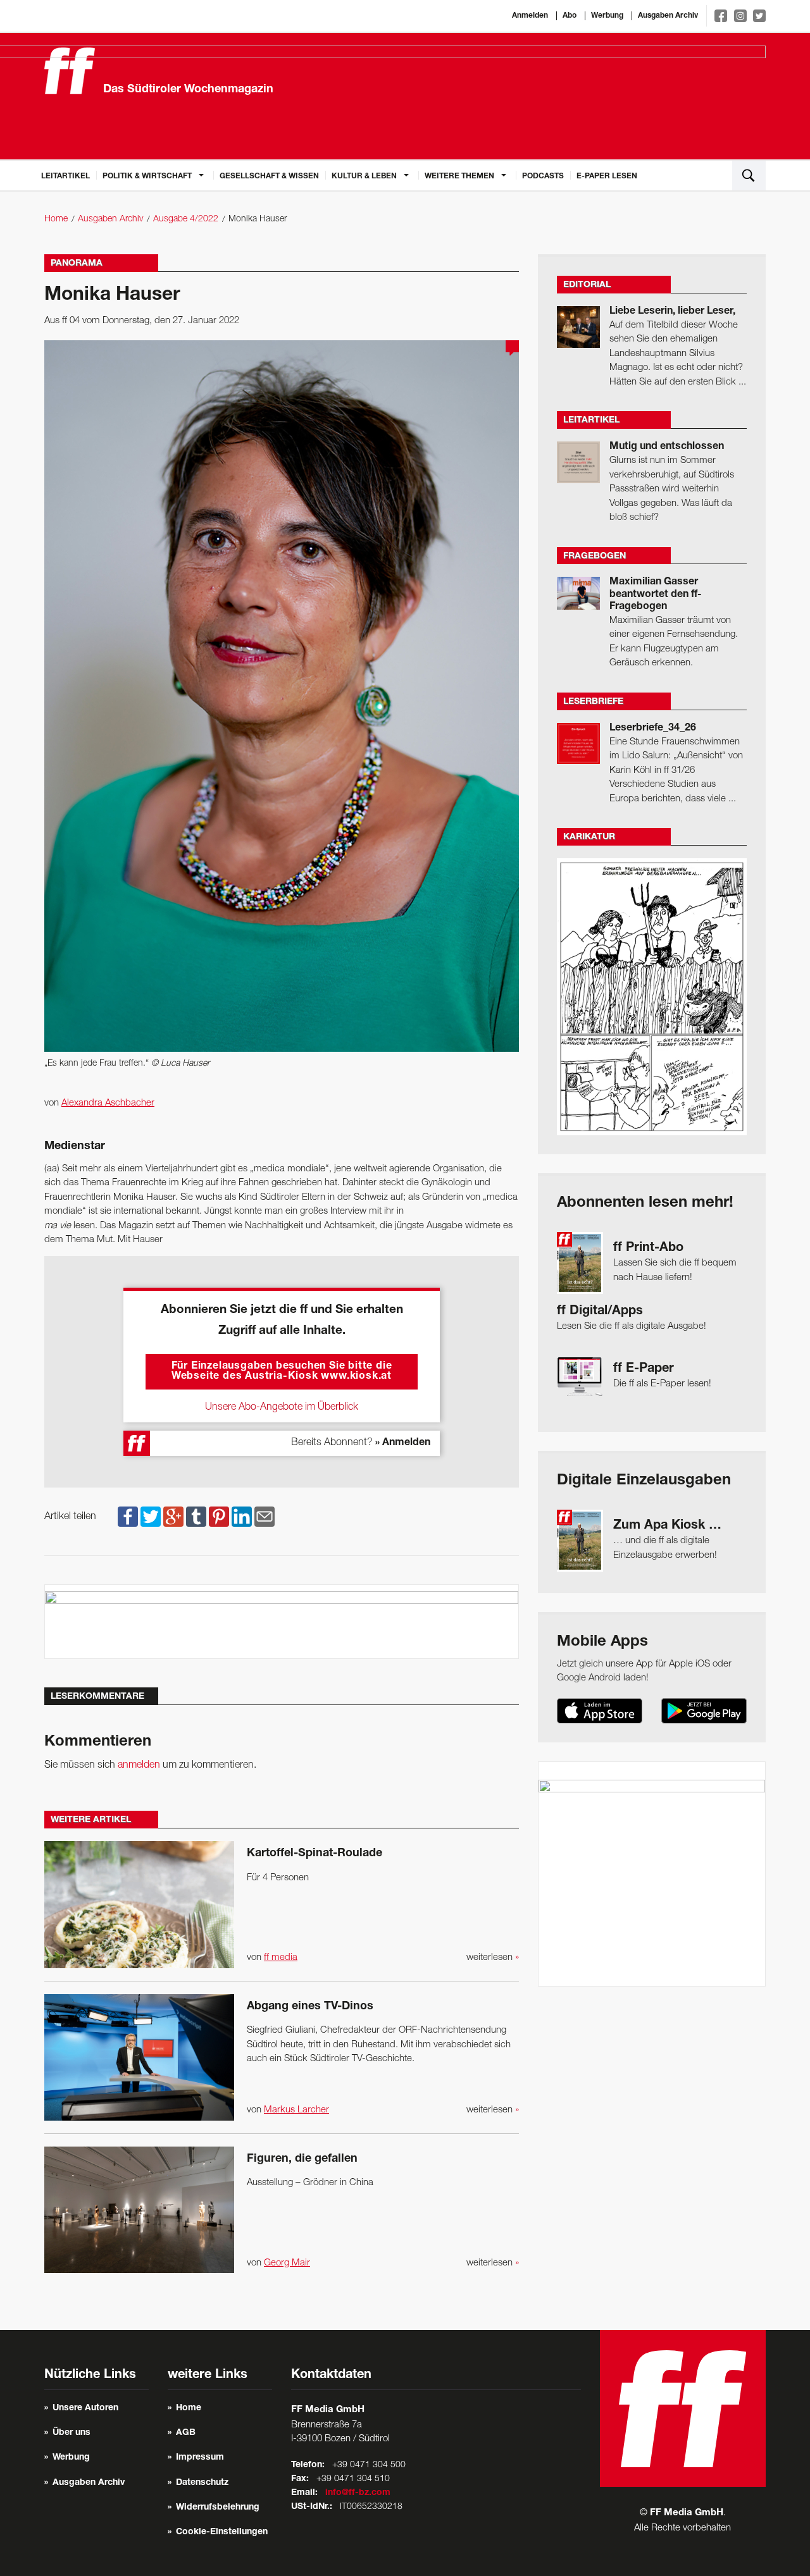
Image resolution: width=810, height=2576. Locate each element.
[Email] (265, 1517)
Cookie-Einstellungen (222, 2532)
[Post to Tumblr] (196, 1517)
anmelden (139, 1765)
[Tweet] (151, 1517)
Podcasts (543, 176)
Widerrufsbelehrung (218, 2508)
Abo (570, 16)
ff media (281, 1957)
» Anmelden (403, 1443)
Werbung (607, 16)
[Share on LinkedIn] (242, 1517)
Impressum (200, 2458)
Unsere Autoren (85, 2408)
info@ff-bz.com (358, 2493)
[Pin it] (219, 1517)
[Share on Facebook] (128, 1517)
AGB (186, 2433)
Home (56, 219)
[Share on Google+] (173, 1517)
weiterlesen (493, 1957)
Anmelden (530, 16)
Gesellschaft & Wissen (269, 176)
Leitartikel (65, 176)
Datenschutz (202, 2483)
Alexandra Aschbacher (108, 1103)
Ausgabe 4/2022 (186, 219)
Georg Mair (287, 2263)
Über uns (72, 2433)
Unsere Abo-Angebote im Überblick (282, 1407)
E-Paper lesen (607, 176)
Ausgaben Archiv (668, 16)
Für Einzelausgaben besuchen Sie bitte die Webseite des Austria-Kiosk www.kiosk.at (282, 1372)
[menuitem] (65, 175)
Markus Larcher (296, 2110)
